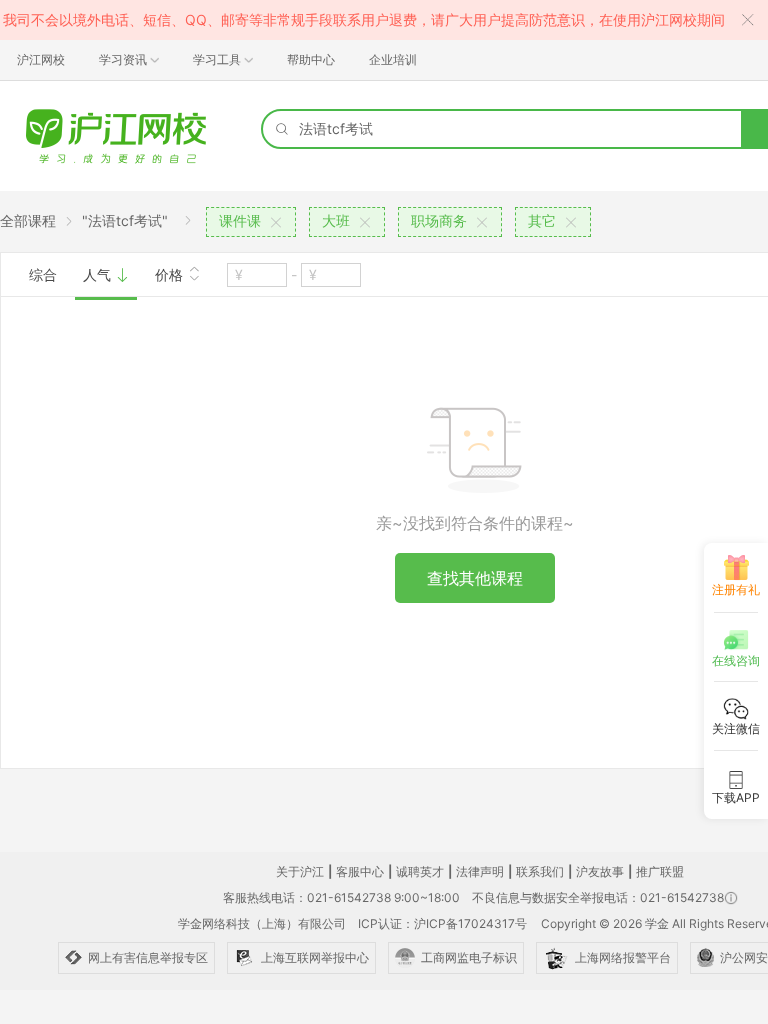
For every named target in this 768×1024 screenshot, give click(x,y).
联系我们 (540, 871)
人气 (99, 274)
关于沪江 (300, 871)
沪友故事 (600, 871)
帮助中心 (311, 59)
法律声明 (480, 871)
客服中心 (360, 871)
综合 (43, 274)
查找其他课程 (475, 578)
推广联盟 (660, 871)
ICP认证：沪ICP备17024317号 (442, 923)
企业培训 (393, 59)
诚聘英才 (420, 871)
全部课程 (28, 220)
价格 (171, 274)
